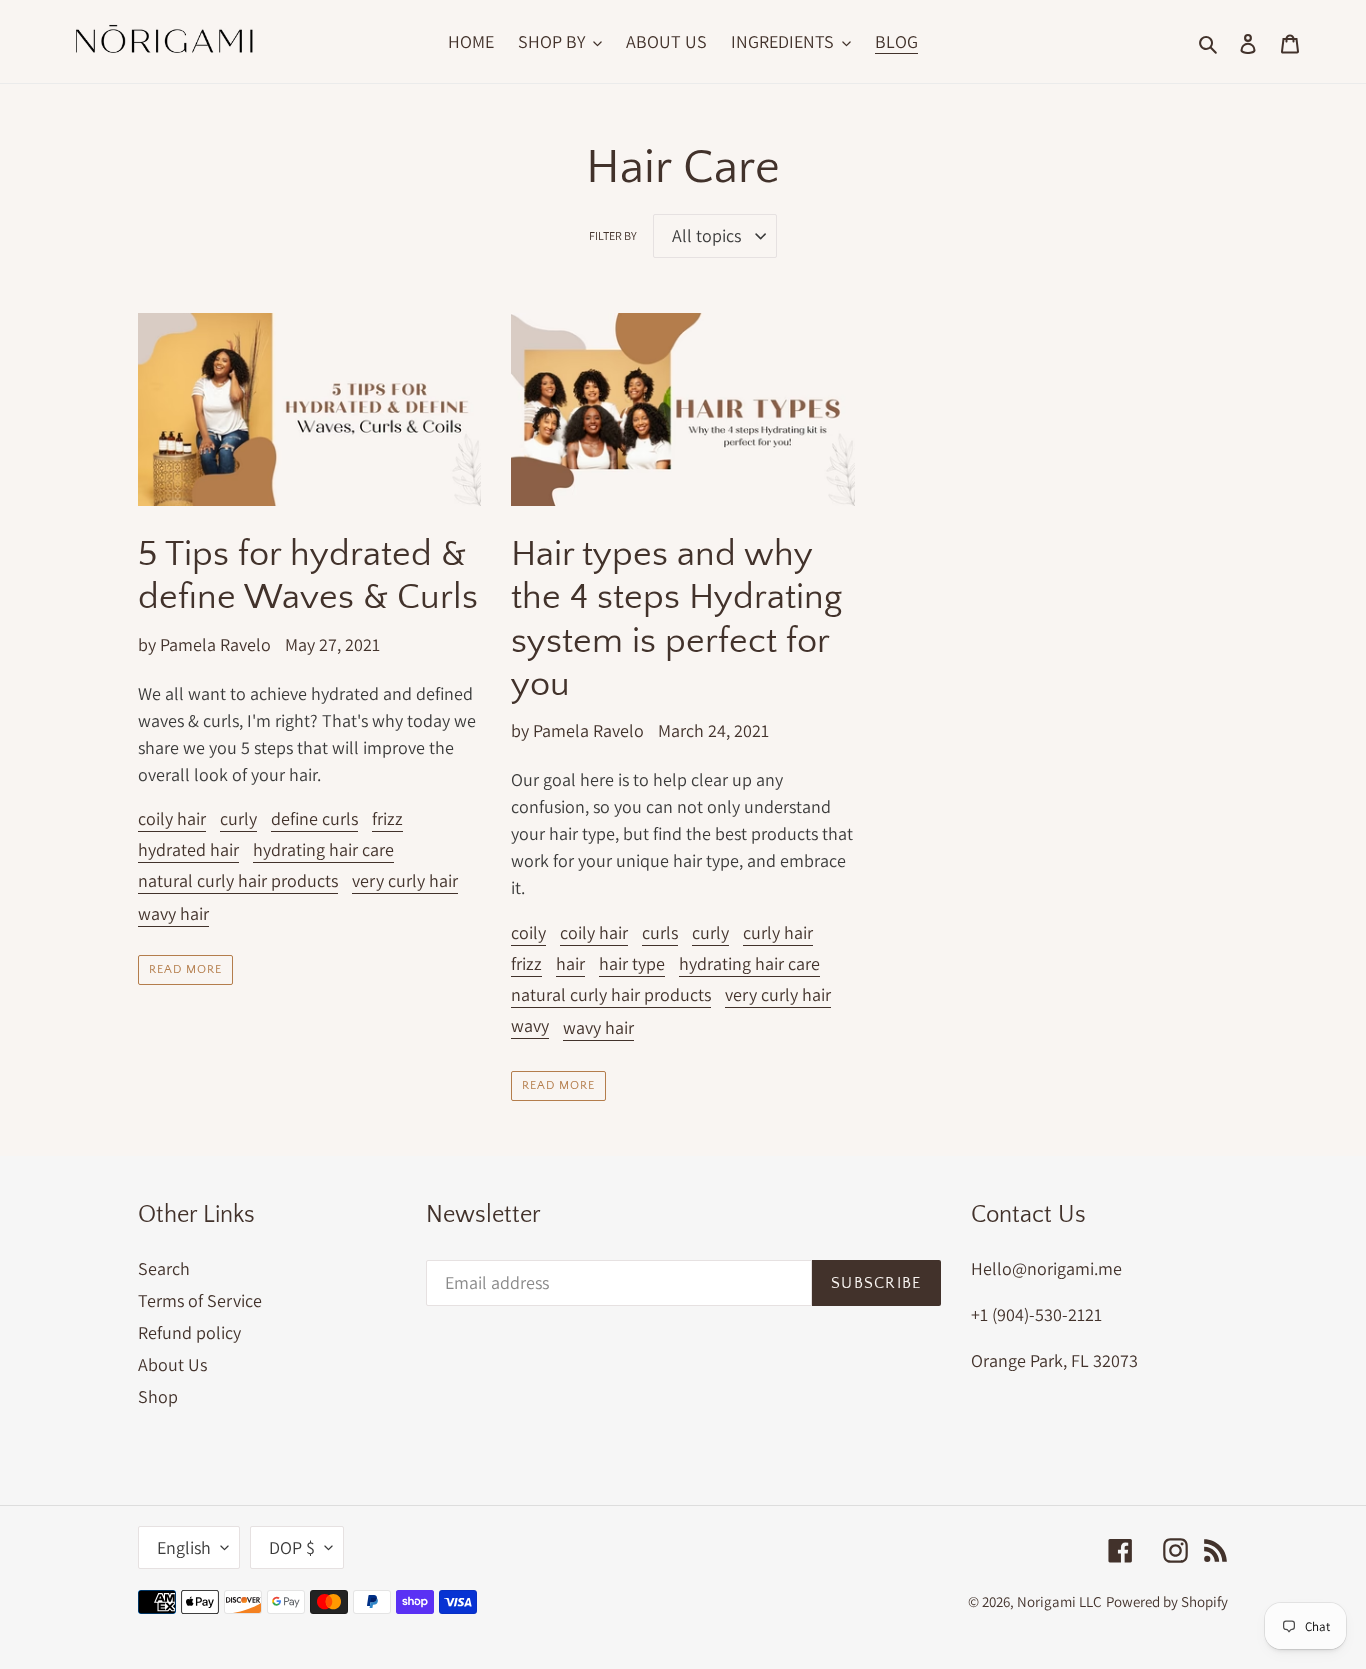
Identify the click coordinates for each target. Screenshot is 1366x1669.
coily (528, 932)
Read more (185, 969)
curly (238, 818)
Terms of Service (200, 1300)
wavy (530, 1025)
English (184, 1547)
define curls (314, 818)
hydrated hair (188, 849)
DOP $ (292, 1547)
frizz (387, 818)
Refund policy (189, 1332)
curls (660, 932)
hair (570, 963)
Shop (158, 1396)
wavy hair (173, 913)
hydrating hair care (323, 849)
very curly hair (405, 880)
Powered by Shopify (1167, 1601)
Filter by (613, 235)
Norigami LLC (1059, 1601)
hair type (632, 963)
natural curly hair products (238, 880)
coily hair (172, 818)
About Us (172, 1364)
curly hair (778, 932)
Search (164, 1268)
